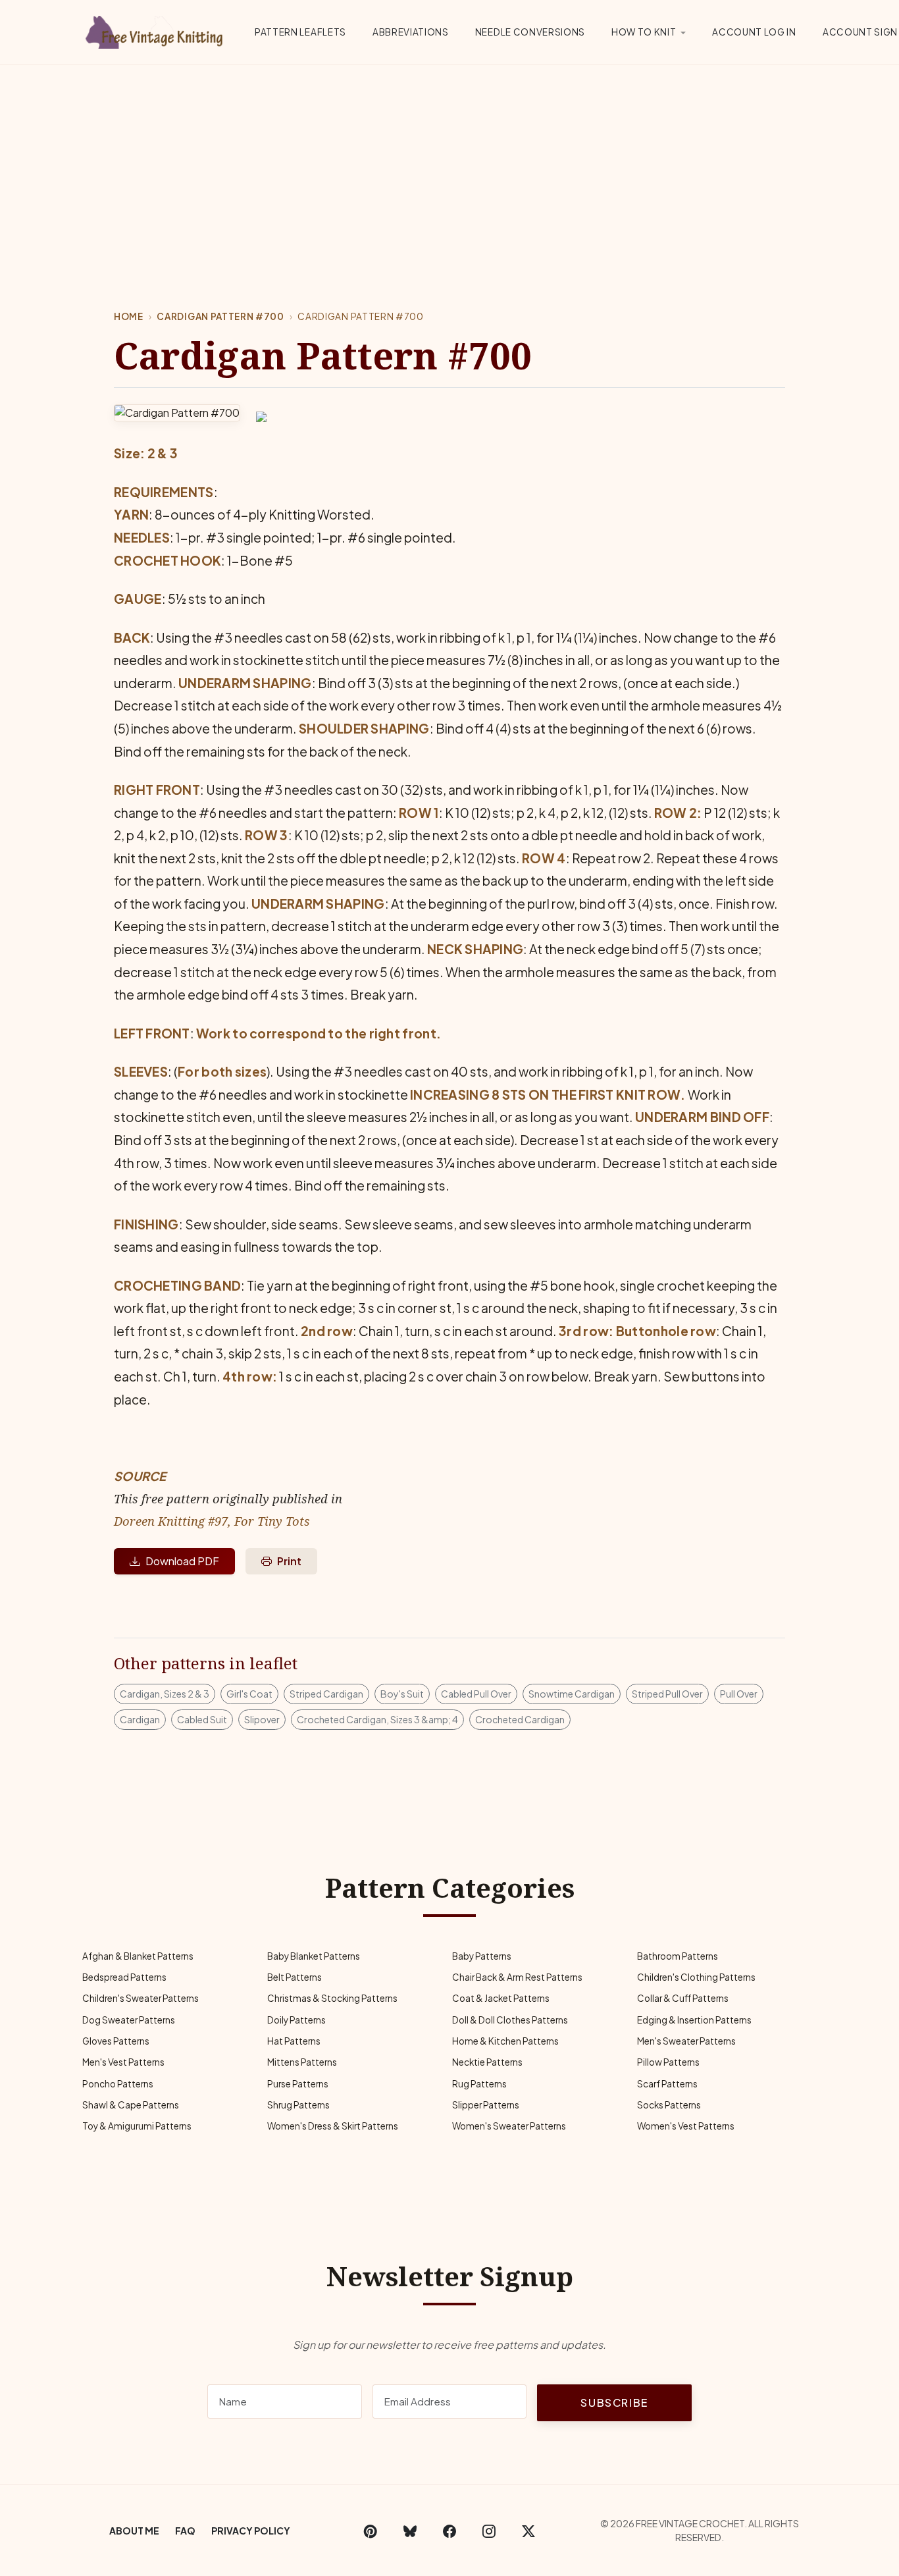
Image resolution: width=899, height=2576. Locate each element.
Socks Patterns (669, 2105)
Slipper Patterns (486, 2105)
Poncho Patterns (118, 2084)
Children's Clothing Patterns (696, 1977)
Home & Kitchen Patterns (505, 2041)
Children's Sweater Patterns (141, 1998)
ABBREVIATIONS (411, 32)
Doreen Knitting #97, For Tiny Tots (212, 1521)
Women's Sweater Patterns (509, 2126)
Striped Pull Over (667, 1694)
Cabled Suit (202, 1719)
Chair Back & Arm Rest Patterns (517, 1977)
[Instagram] (489, 2531)
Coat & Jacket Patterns (501, 1998)
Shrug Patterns (298, 2105)
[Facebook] (449, 2531)
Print (289, 1561)
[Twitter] (528, 2531)
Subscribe (614, 2402)
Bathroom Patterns (678, 1956)
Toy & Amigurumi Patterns (137, 2126)
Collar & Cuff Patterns (683, 1998)
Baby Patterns (482, 1956)
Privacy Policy (251, 2531)
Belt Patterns (295, 1977)
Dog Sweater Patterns (129, 2020)
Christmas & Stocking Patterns (332, 1998)
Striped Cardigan (326, 1694)
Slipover (262, 1719)
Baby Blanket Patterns (314, 1956)
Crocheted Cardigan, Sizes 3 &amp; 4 (377, 1719)
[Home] (157, 30)
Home (129, 316)
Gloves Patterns (116, 2041)
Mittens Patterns (302, 2062)
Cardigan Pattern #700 (220, 316)
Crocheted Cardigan (520, 1719)
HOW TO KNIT (644, 32)
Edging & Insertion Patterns (694, 2020)
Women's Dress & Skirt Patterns (333, 2126)
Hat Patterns (294, 2041)
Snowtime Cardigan (572, 1694)
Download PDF (182, 1561)
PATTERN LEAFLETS (300, 32)
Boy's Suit (402, 1694)
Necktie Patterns (487, 2062)
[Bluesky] (410, 2531)
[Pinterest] (371, 2531)
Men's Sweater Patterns (686, 2041)
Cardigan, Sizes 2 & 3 (165, 1694)
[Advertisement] (449, 164)
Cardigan (140, 1719)
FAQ (185, 2531)
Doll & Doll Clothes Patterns (510, 2020)
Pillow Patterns (668, 2062)
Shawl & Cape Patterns (131, 2105)
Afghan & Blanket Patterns (138, 1956)
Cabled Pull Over (476, 1694)
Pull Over (739, 1694)
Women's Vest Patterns (686, 2126)
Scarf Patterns (667, 2084)
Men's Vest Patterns (123, 2062)
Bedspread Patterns (124, 1977)
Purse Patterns (298, 2084)
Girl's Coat (249, 1694)
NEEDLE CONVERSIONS (530, 32)
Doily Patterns (296, 2020)
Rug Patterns (479, 2084)
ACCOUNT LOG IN (754, 32)
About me (134, 2531)
